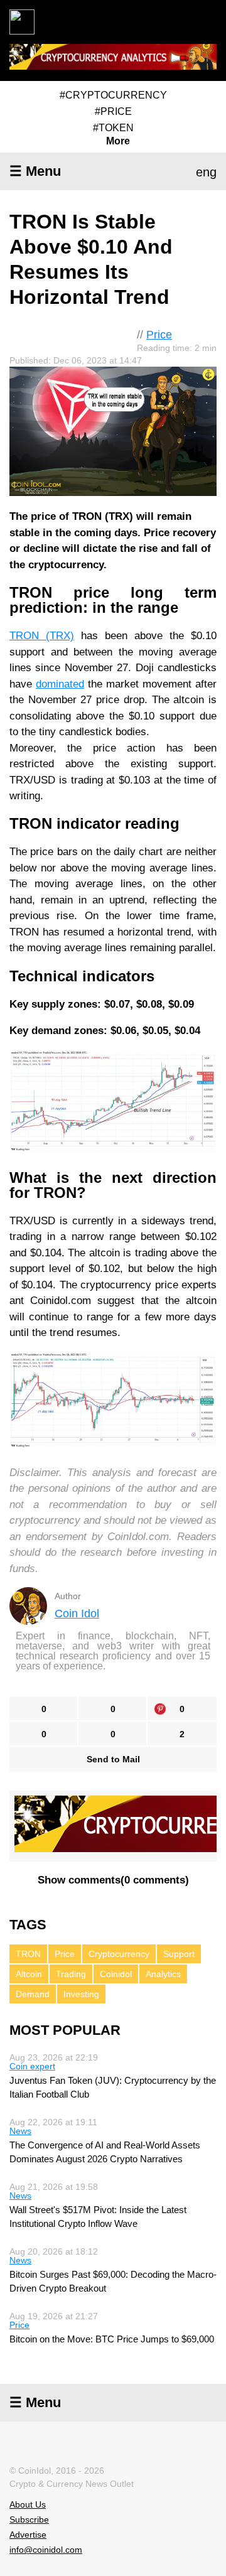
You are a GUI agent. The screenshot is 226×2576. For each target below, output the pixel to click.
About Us (28, 2504)
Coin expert (32, 2066)
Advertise (28, 2535)
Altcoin (29, 1974)
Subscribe (29, 2519)
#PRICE (113, 111)
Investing (81, 1994)
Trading (71, 1974)
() (113, 1880)
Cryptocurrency (119, 1954)
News (20, 2131)
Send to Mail (113, 1759)
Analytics (163, 1974)
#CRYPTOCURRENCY (113, 95)
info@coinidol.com (46, 2550)
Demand (33, 1994)
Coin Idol (77, 1614)
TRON (28, 1954)
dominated (60, 684)
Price (159, 335)
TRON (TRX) (42, 636)
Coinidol (116, 1974)
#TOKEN (113, 128)
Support (179, 1954)
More (118, 141)
